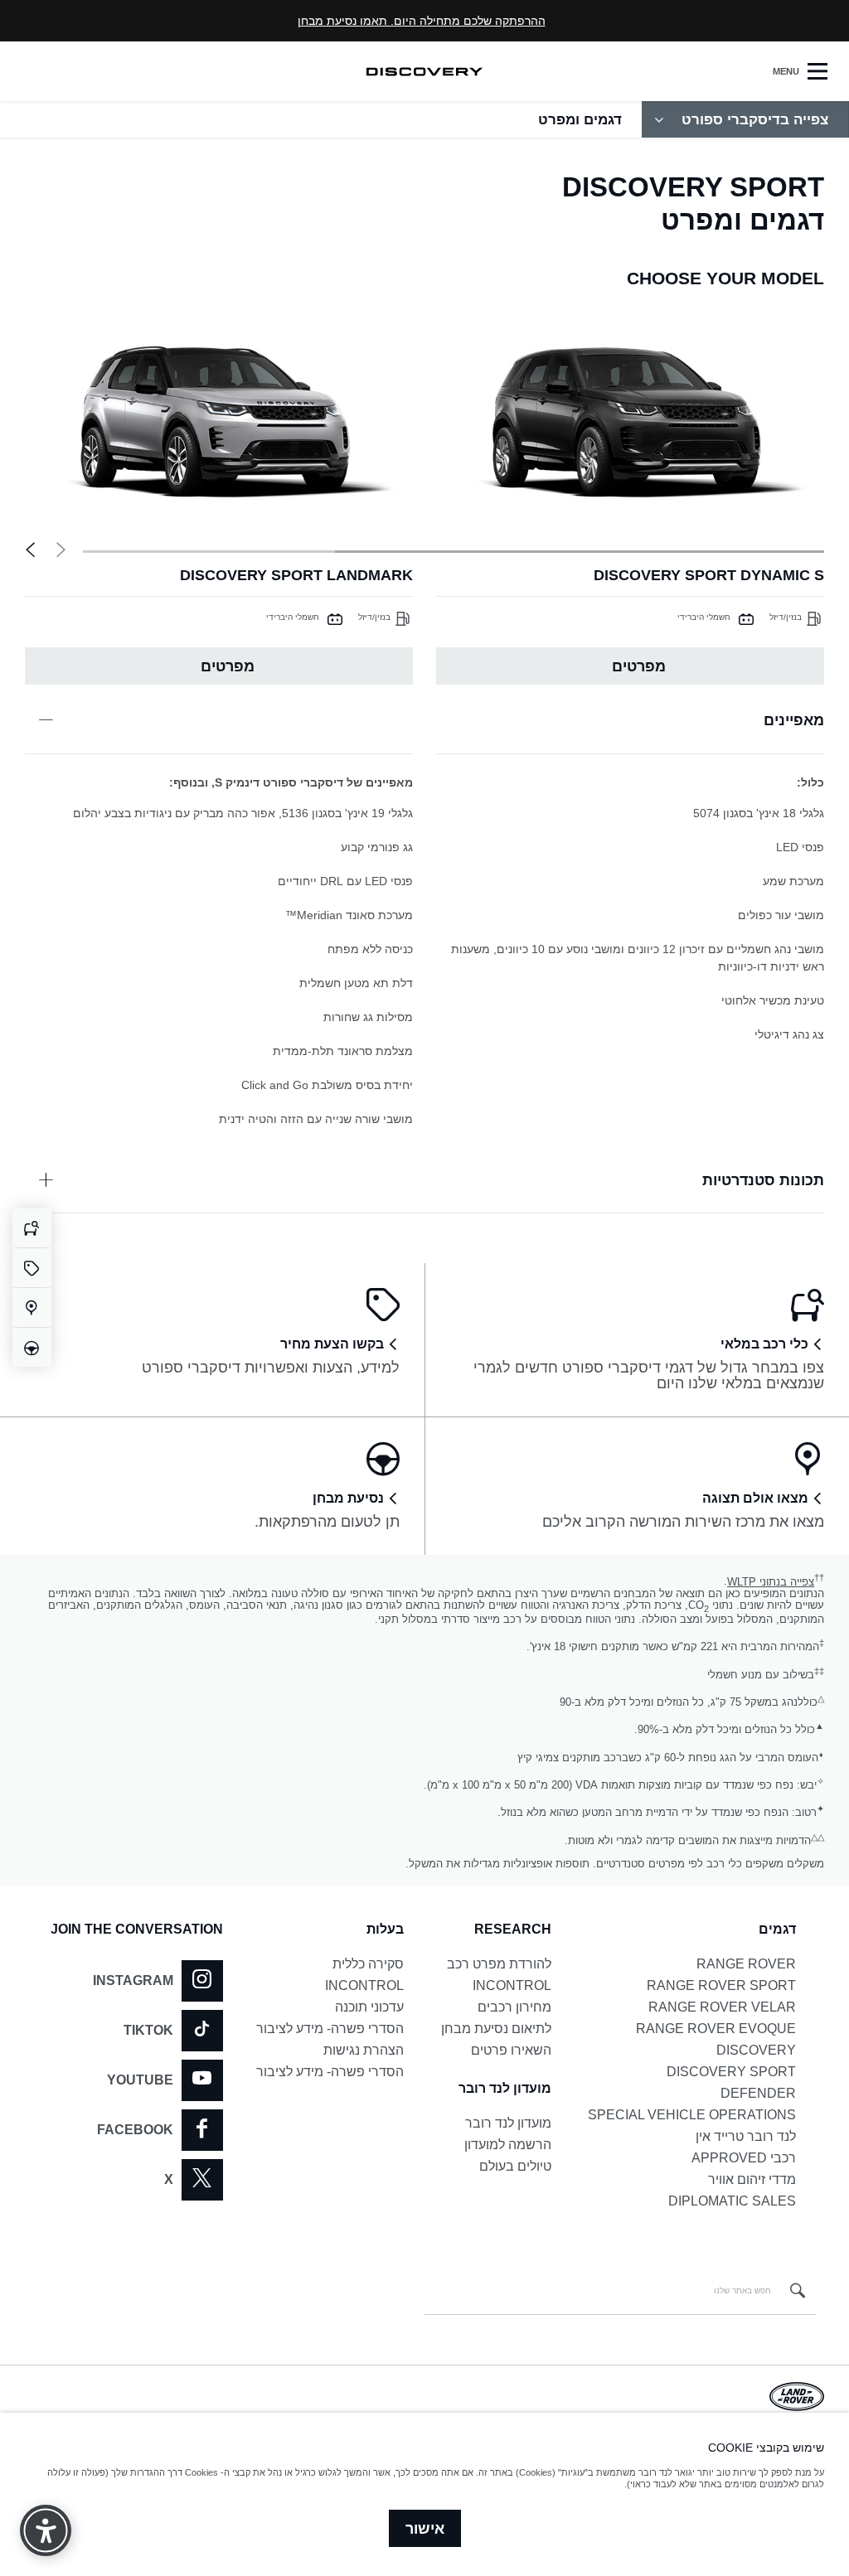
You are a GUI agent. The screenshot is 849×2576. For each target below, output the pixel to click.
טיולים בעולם (515, 2166)
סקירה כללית (368, 1964)
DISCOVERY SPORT (731, 2072)
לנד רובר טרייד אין (746, 2136)
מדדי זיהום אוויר (752, 2179)
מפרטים (639, 666)
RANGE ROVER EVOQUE (716, 2029)
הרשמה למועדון (508, 2145)
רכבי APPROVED (744, 2158)
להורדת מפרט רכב (499, 1964)
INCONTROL (512, 1985)
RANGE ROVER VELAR (722, 2007)
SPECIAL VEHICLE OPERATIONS (692, 2115)
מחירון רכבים (514, 2007)
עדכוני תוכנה (369, 2007)
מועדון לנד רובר (508, 2123)
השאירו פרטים (511, 2050)
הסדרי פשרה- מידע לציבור (330, 2029)
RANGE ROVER (746, 1964)
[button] (30, 550)
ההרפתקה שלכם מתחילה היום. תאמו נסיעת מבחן (422, 21)
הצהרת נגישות (364, 2050)
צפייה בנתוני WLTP (771, 1582)
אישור (425, 2529)
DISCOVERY (756, 2050)
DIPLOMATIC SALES (732, 2201)
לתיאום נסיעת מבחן (496, 2029)
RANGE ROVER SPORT (721, 1985)
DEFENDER (758, 2093)
